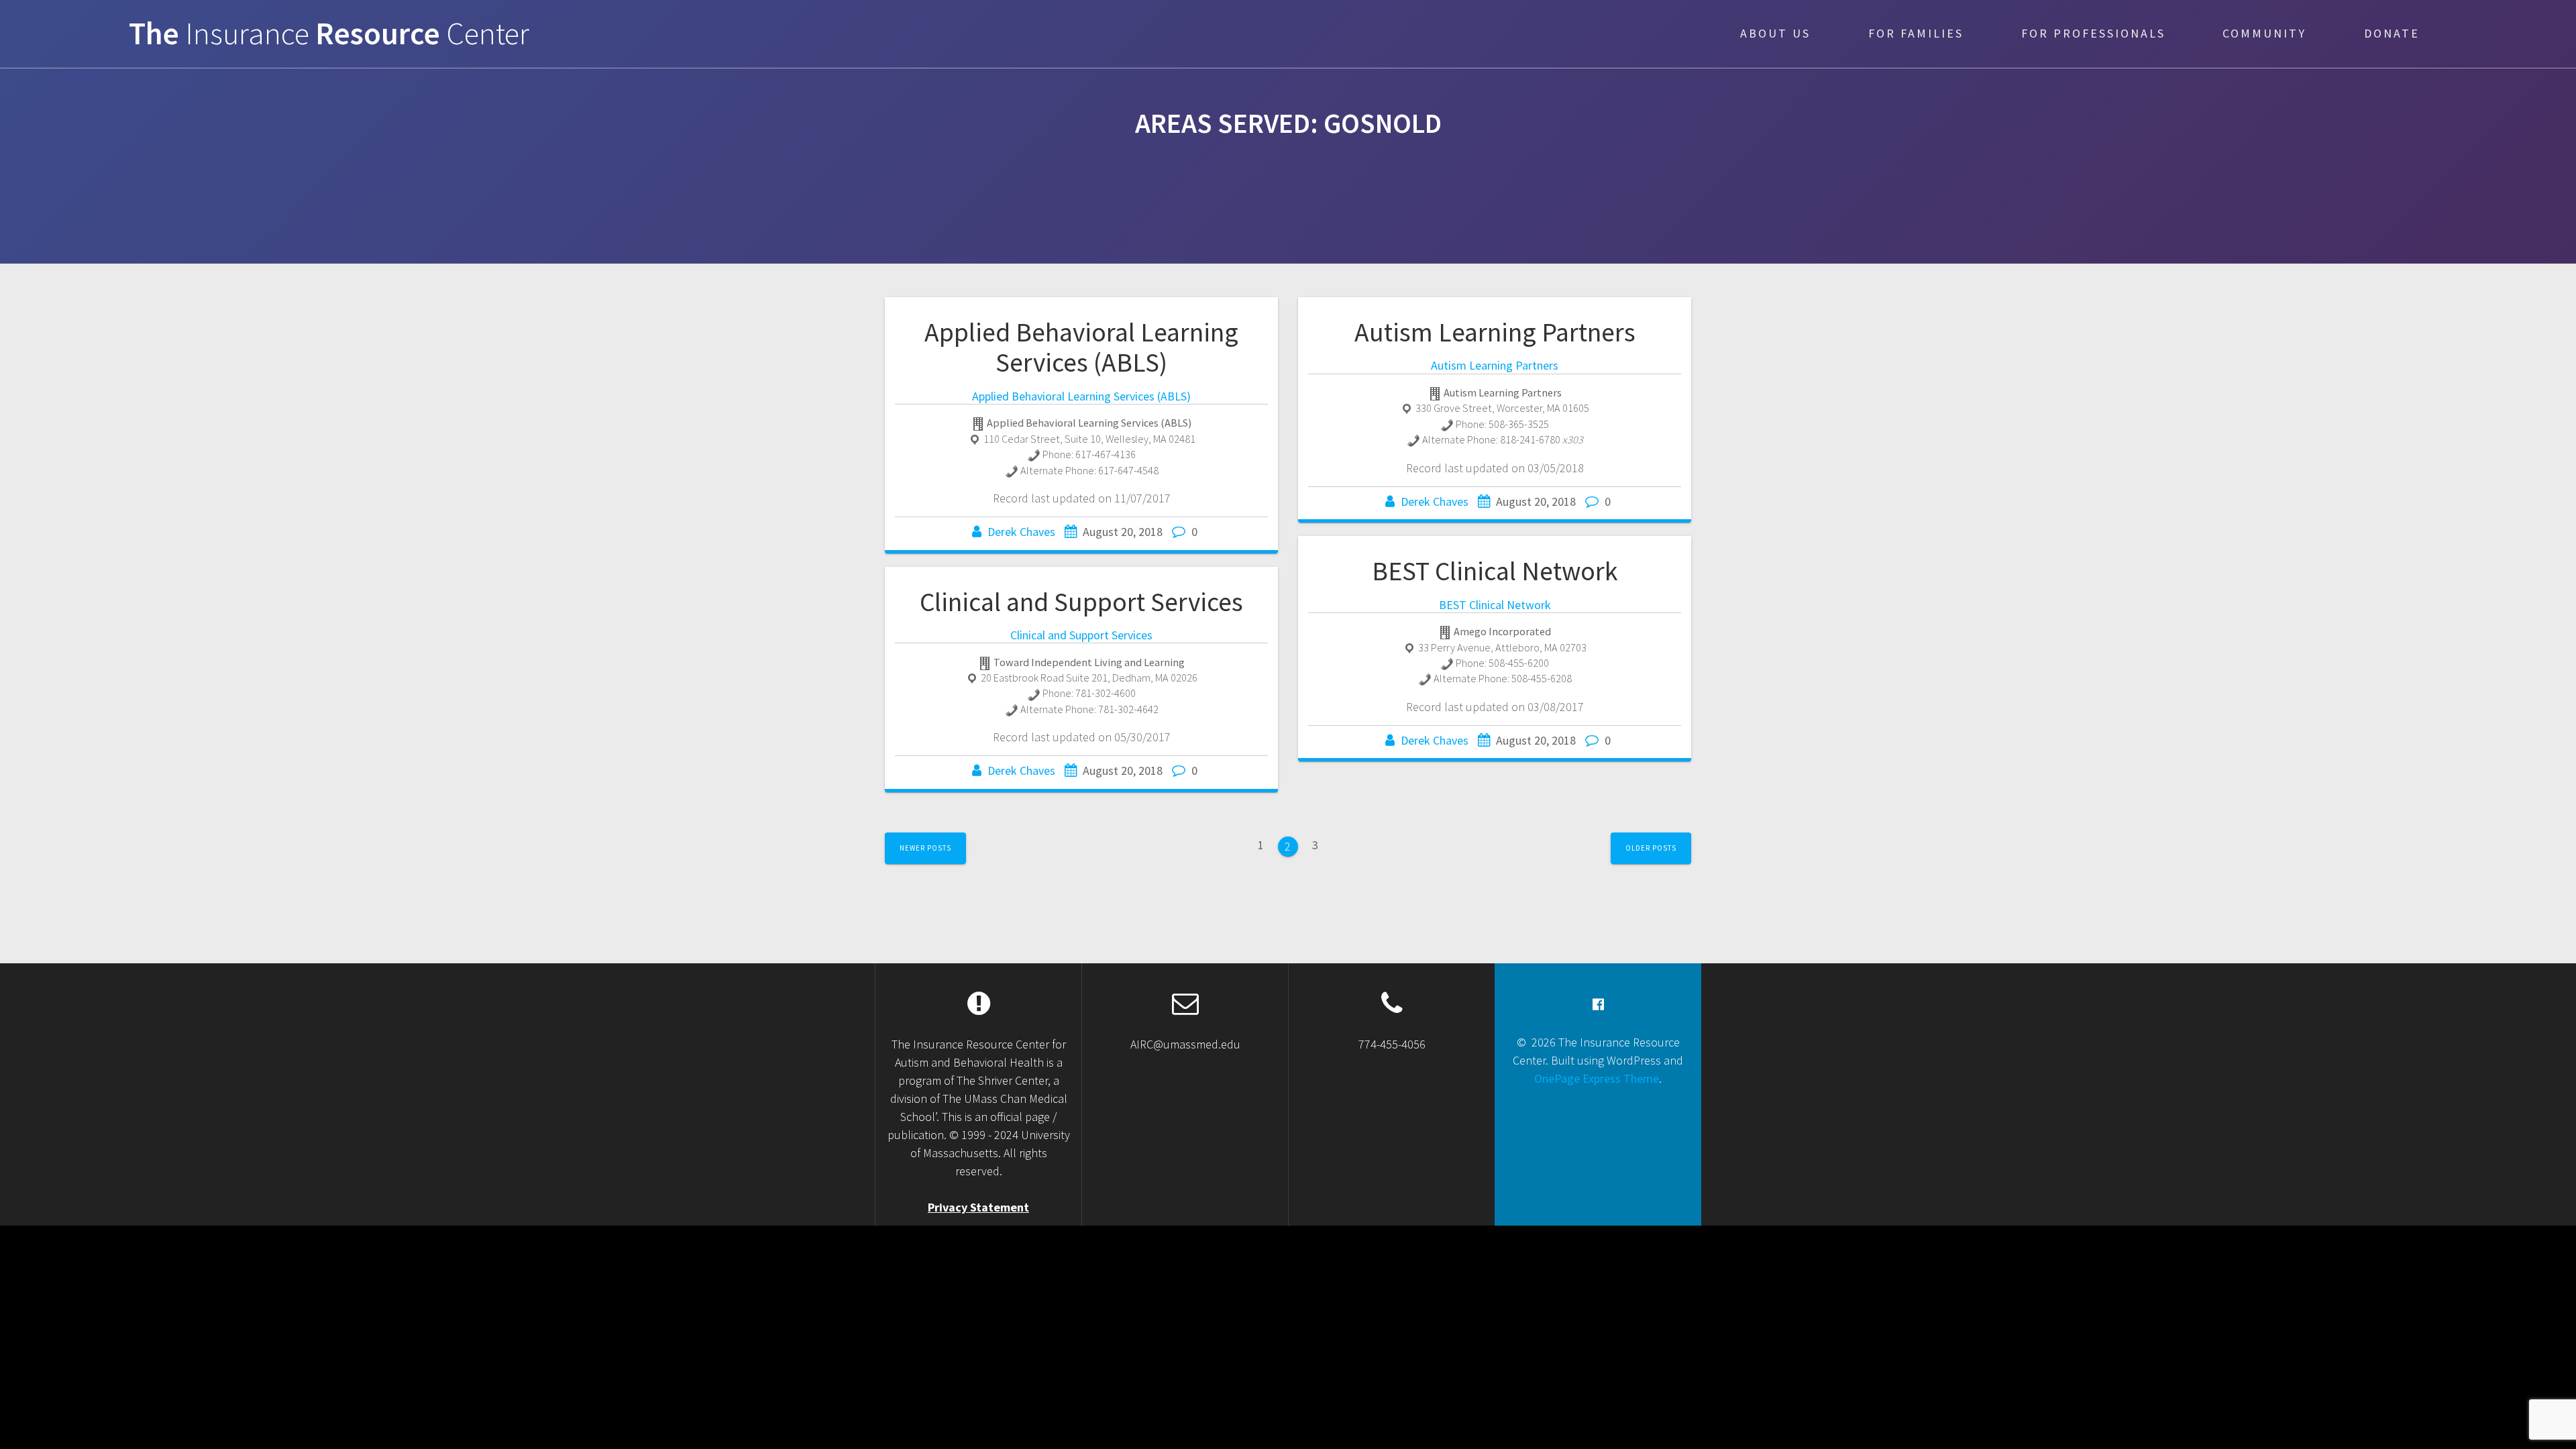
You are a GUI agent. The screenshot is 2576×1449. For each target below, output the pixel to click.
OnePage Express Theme (1597, 1078)
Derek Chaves (1021, 532)
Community (2264, 33)
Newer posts (925, 848)
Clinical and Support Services (1081, 602)
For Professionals (2093, 33)
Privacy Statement (978, 1207)
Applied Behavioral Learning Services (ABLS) (1081, 347)
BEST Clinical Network (1495, 571)
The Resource (329, 34)
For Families (1916, 33)
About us (1775, 33)
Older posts (1651, 848)
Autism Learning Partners (1495, 332)
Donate (2392, 33)
